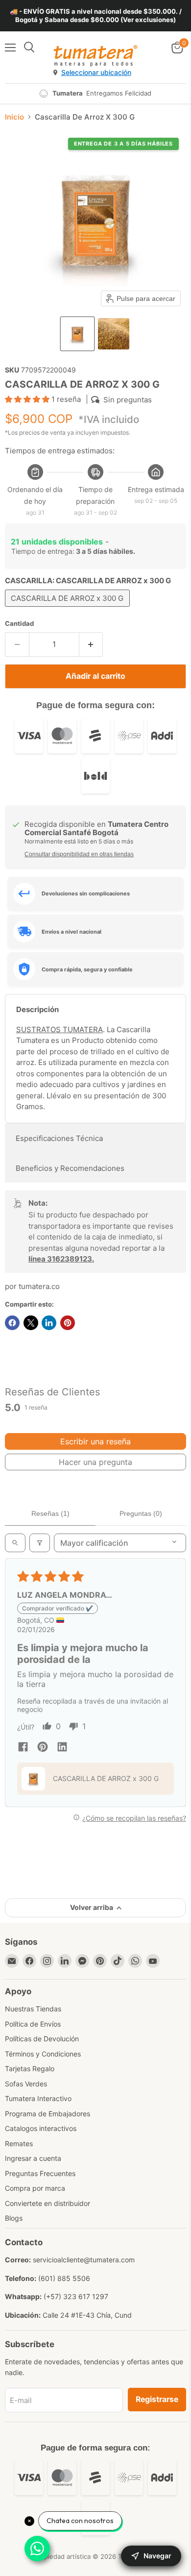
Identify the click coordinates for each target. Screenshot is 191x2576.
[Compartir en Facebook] (12, 1323)
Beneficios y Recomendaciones (70, 1168)
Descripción (37, 1009)
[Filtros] (40, 1543)
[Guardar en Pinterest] (68, 1323)
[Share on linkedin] (62, 1748)
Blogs (14, 2218)
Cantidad (19, 624)
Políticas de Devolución (42, 2039)
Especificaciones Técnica (59, 1138)
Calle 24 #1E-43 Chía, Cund (87, 2315)
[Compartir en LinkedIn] (49, 1323)
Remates (19, 2143)
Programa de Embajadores (48, 2114)
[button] (77, 334)
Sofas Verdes (26, 2084)
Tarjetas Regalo (30, 2068)
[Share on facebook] (23, 1748)
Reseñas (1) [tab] (50, 1513)
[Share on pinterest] (43, 1748)
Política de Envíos (33, 2024)
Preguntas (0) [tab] (141, 1513)
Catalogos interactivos (41, 2128)
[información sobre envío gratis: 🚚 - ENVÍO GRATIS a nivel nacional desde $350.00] (95, 16)
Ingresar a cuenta (33, 2158)
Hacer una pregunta (95, 1462)
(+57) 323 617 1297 (76, 2296)
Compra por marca (35, 2188)
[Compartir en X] (31, 1323)
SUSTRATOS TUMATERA (60, 1029)
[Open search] (15, 1543)
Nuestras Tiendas (33, 2009)
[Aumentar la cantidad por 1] (91, 644)
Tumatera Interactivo (38, 2098)
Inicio (14, 117)
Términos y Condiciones (43, 2054)
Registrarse (157, 2399)
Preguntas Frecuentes (40, 2173)
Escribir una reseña (95, 1441)
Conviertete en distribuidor (48, 2203)
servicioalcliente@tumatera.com (84, 2260)
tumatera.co (39, 1286)
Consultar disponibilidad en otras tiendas (79, 854)
